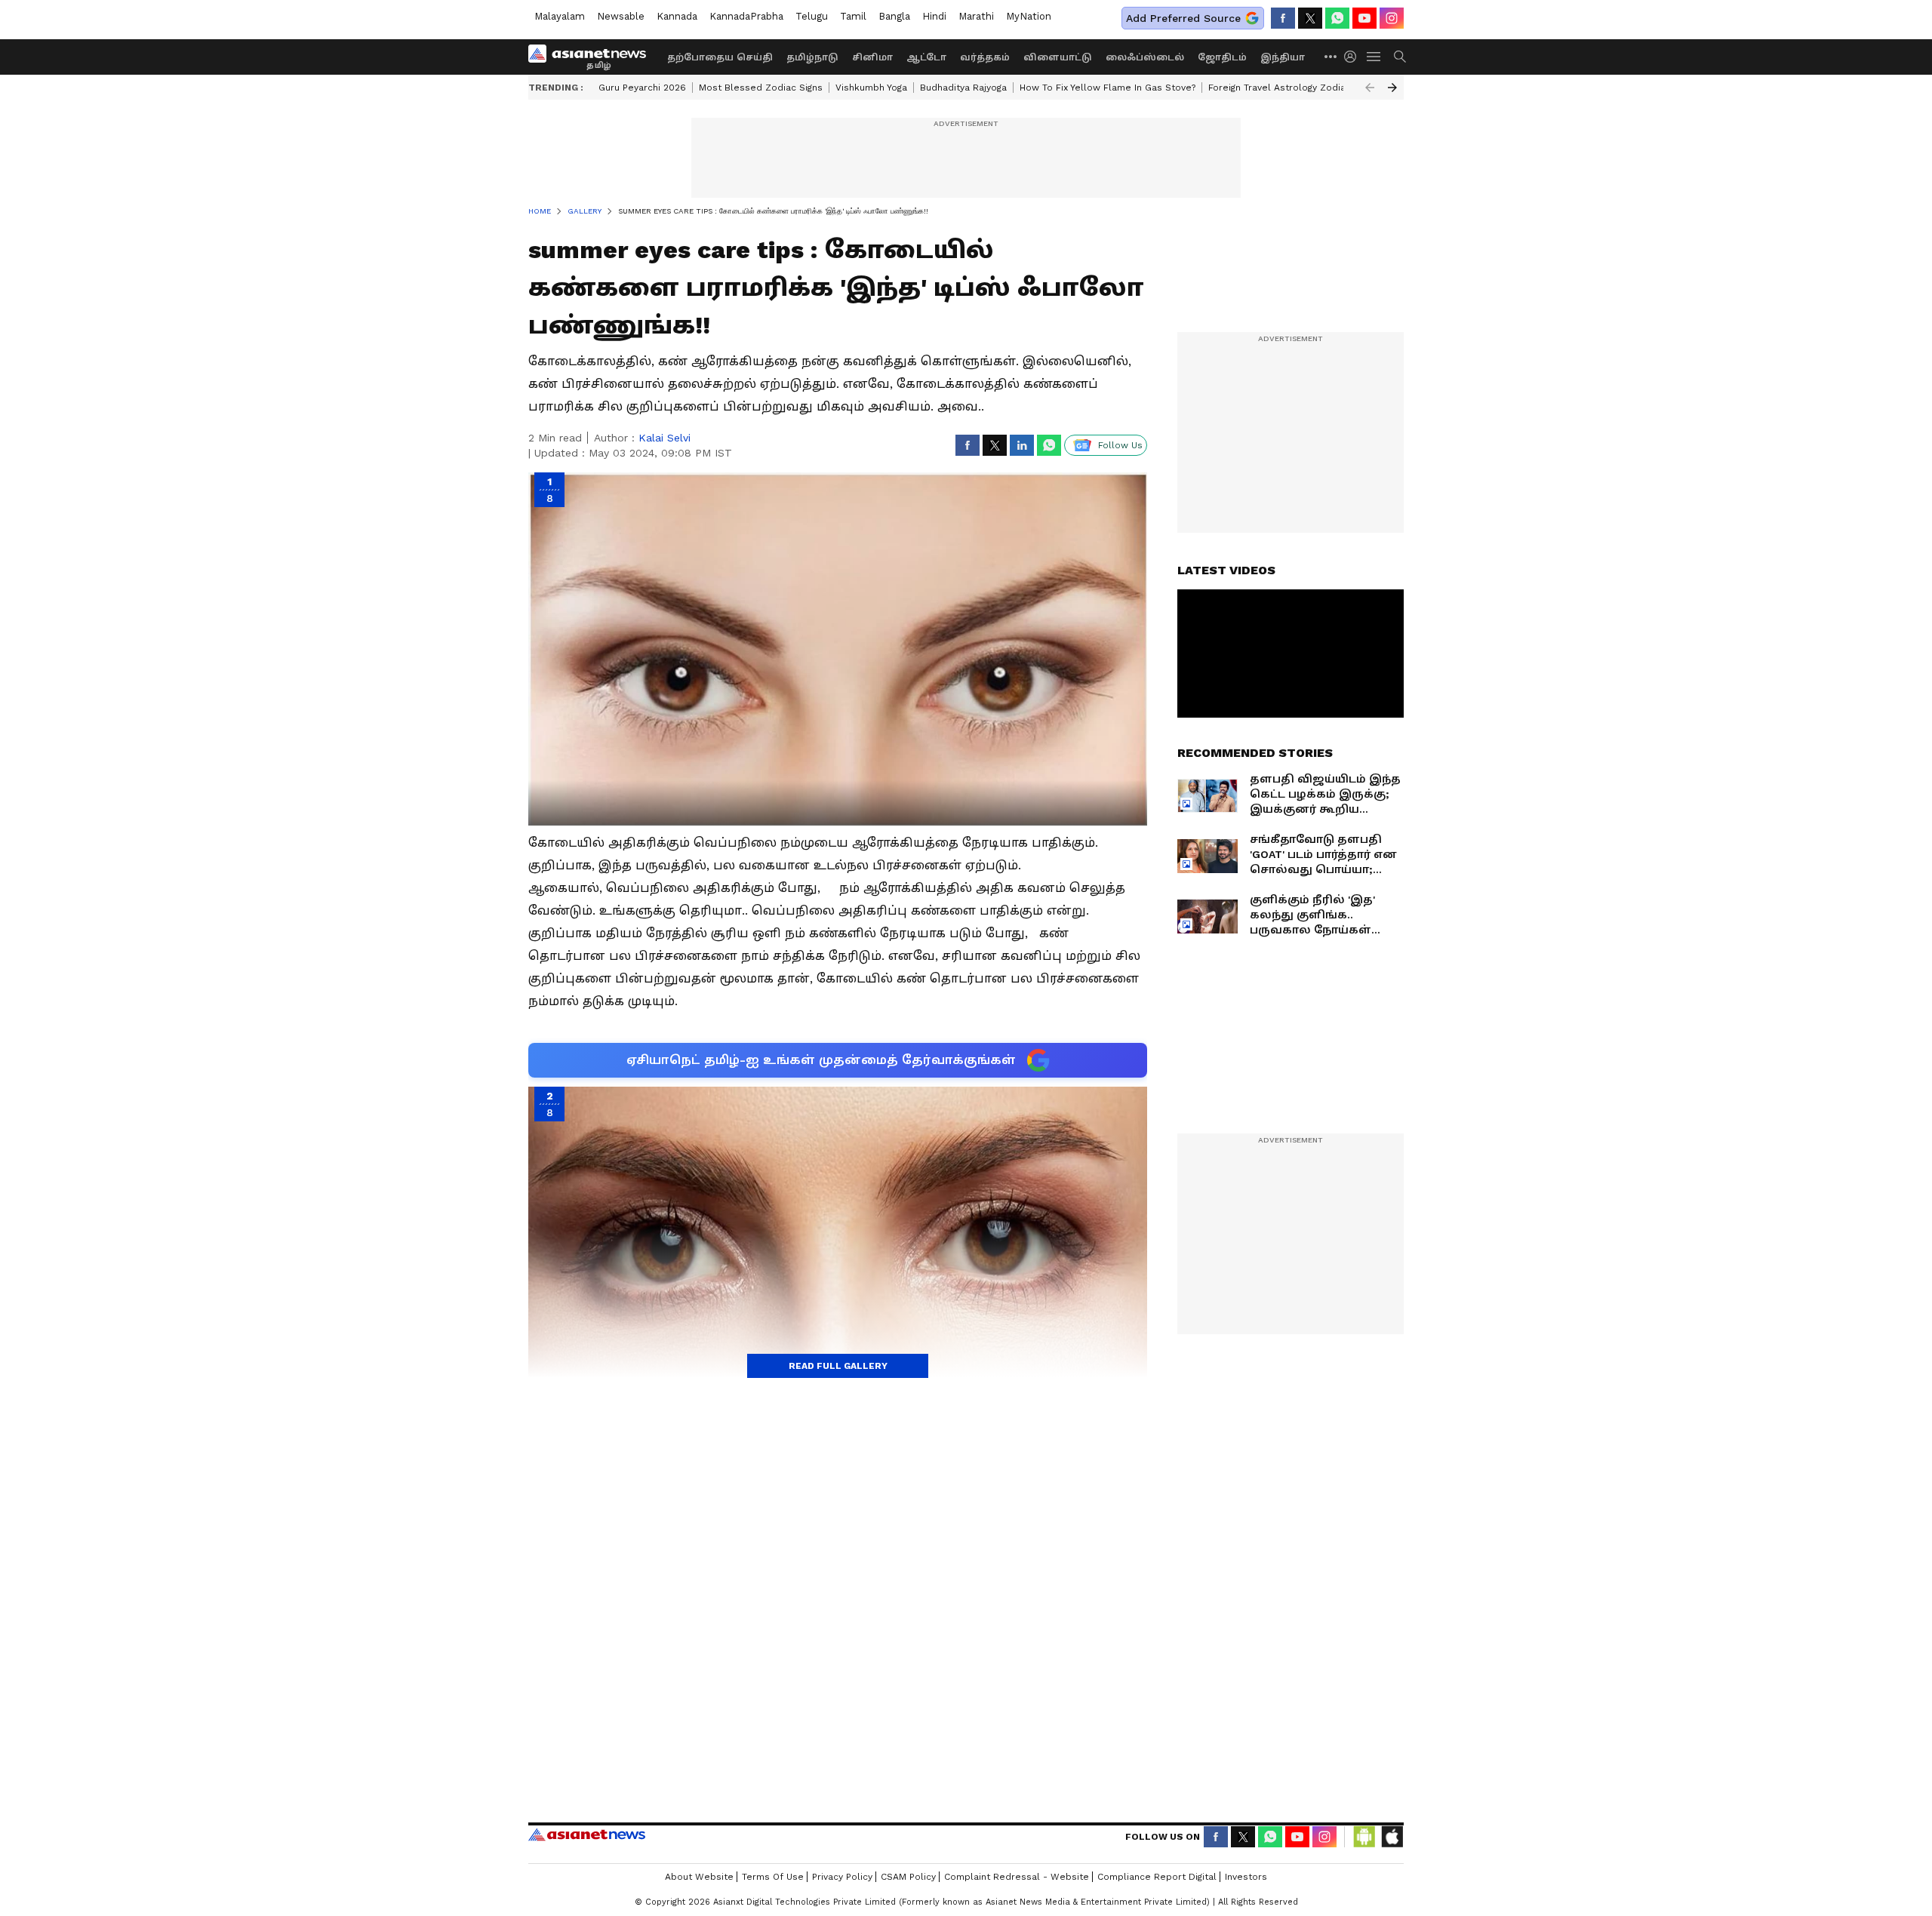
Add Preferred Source (1183, 18)
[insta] (1392, 18)
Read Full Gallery (838, 1366)
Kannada (677, 16)
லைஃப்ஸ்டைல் (1145, 57)
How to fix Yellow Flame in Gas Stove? (1108, 88)
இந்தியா (1283, 57)
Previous (1370, 88)
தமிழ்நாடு (812, 57)
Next (1392, 88)
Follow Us (1120, 445)
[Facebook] (1283, 18)
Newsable (621, 16)
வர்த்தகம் (985, 57)
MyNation (1029, 16)
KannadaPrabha (746, 16)
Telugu (812, 16)
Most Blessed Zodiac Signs (761, 88)
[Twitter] (1310, 18)
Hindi (934, 16)
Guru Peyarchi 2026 (642, 88)
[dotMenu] (1331, 56)
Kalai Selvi (665, 438)
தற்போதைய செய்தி (720, 57)
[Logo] (592, 57)
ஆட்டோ (926, 57)
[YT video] (1364, 18)
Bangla (894, 16)
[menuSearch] (1400, 57)
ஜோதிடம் (1222, 57)
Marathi (976, 16)
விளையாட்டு (1058, 57)
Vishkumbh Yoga (871, 88)
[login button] (1354, 57)
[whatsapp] (1337, 18)
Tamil (853, 16)
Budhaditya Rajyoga (963, 88)
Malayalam (560, 16)
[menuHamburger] (1374, 57)
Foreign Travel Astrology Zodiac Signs (1293, 88)
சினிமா (872, 57)
